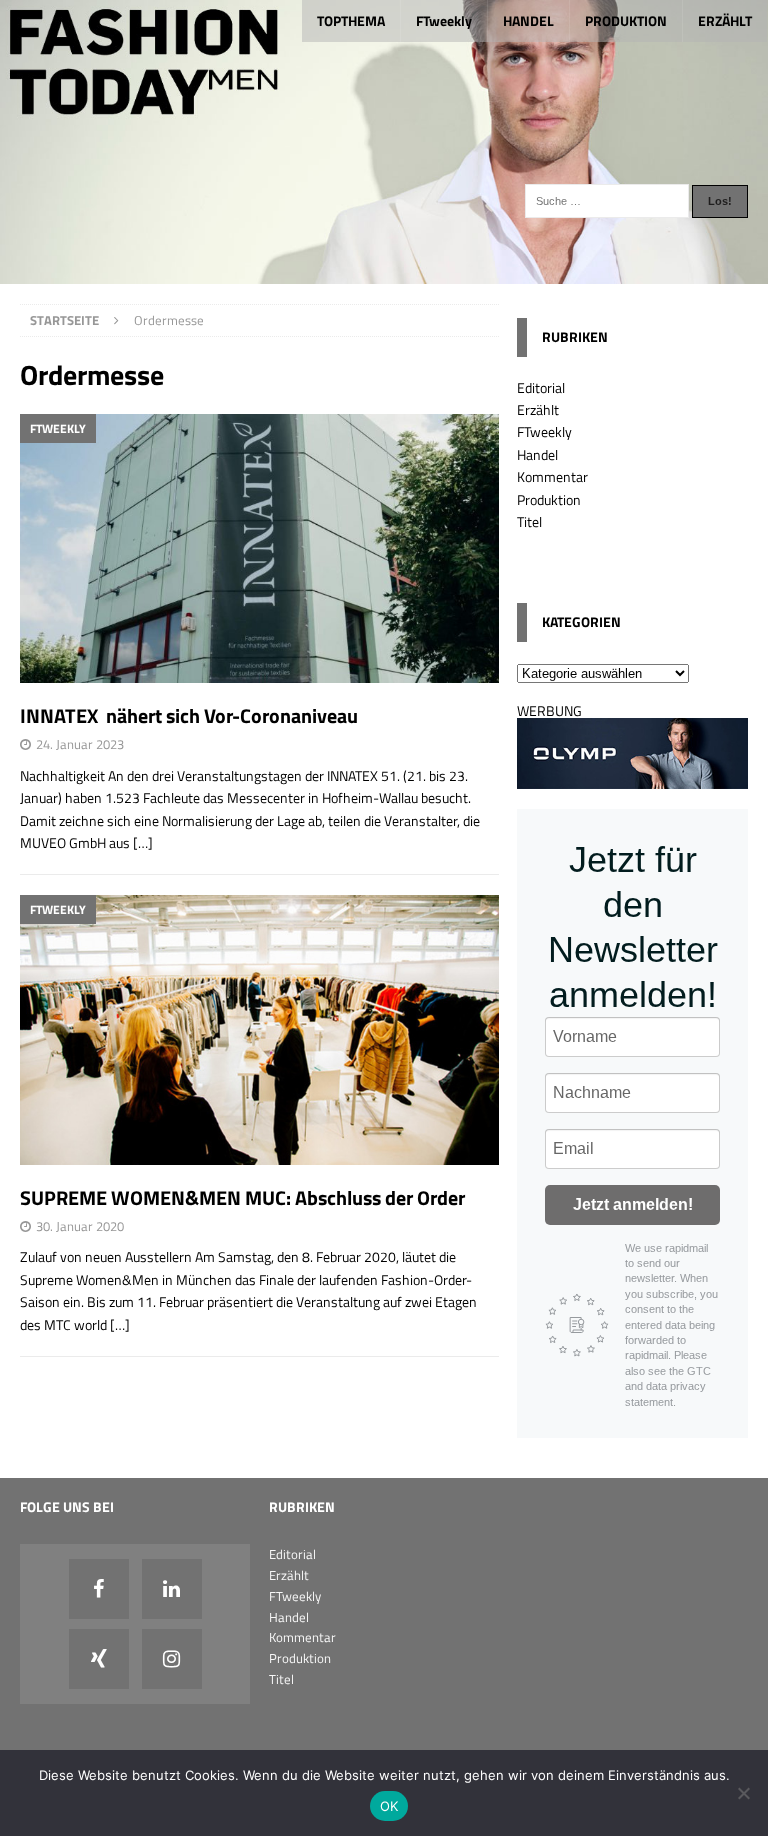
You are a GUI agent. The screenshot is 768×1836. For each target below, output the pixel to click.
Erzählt (538, 409)
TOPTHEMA (351, 20)
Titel (529, 521)
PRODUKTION (626, 20)
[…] (143, 842)
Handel (537, 454)
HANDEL (528, 20)
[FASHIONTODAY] (384, 272)
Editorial (541, 387)
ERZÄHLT (725, 20)
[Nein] (743, 1793)
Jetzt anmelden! (633, 1204)
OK (389, 1806)
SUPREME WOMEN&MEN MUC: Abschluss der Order (242, 1197)
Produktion (549, 499)
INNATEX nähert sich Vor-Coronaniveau (189, 715)
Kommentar (552, 476)
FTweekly (444, 20)
